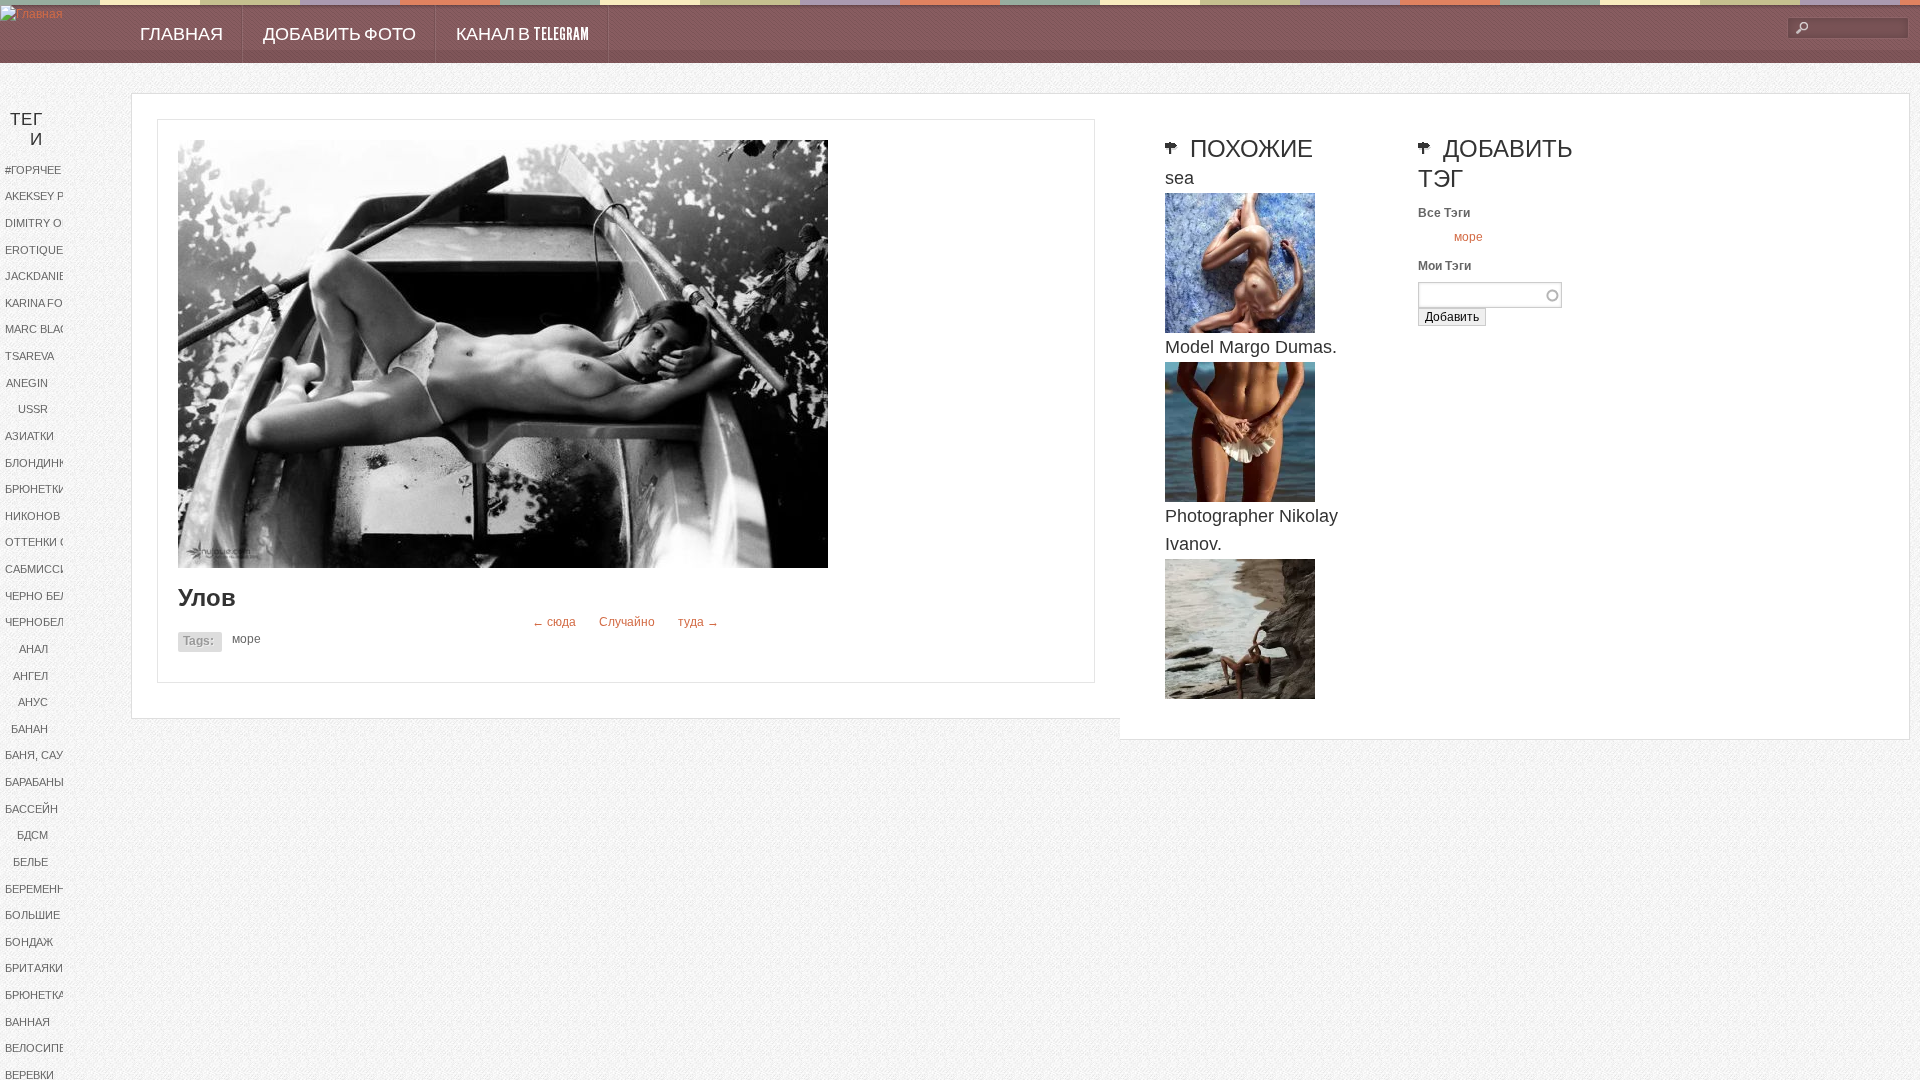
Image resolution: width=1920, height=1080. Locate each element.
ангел (30, 676)
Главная (181, 34)
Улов (207, 597)
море (246, 639)
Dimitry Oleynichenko (52, 223)
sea (1179, 178)
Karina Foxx (41, 303)
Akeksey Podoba (52, 196)
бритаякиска (44, 968)
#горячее (33, 170)
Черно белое (44, 596)
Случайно (627, 622)
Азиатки (29, 436)
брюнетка (35, 995)
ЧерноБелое (42, 622)
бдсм (32, 835)
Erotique (34, 250)
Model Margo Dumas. (1251, 347)
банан (29, 729)
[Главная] (31, 14)
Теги (26, 129)
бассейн (31, 809)
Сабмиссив (40, 569)
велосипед (39, 1048)
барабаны (34, 782)
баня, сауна (41, 755)
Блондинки (39, 463)
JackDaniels (42, 276)
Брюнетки (35, 489)
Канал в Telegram (522, 34)
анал (33, 649)
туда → (698, 622)
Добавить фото (339, 34)
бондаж (29, 942)
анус (33, 702)
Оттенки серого (52, 542)
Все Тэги (1444, 213)
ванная (27, 1022)
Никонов (32, 516)
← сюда (554, 622)
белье (30, 862)
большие (32, 915)
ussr (33, 409)
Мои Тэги (1444, 266)
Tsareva (29, 356)
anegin (27, 383)
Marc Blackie (45, 329)
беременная (42, 889)
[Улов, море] (503, 564)
